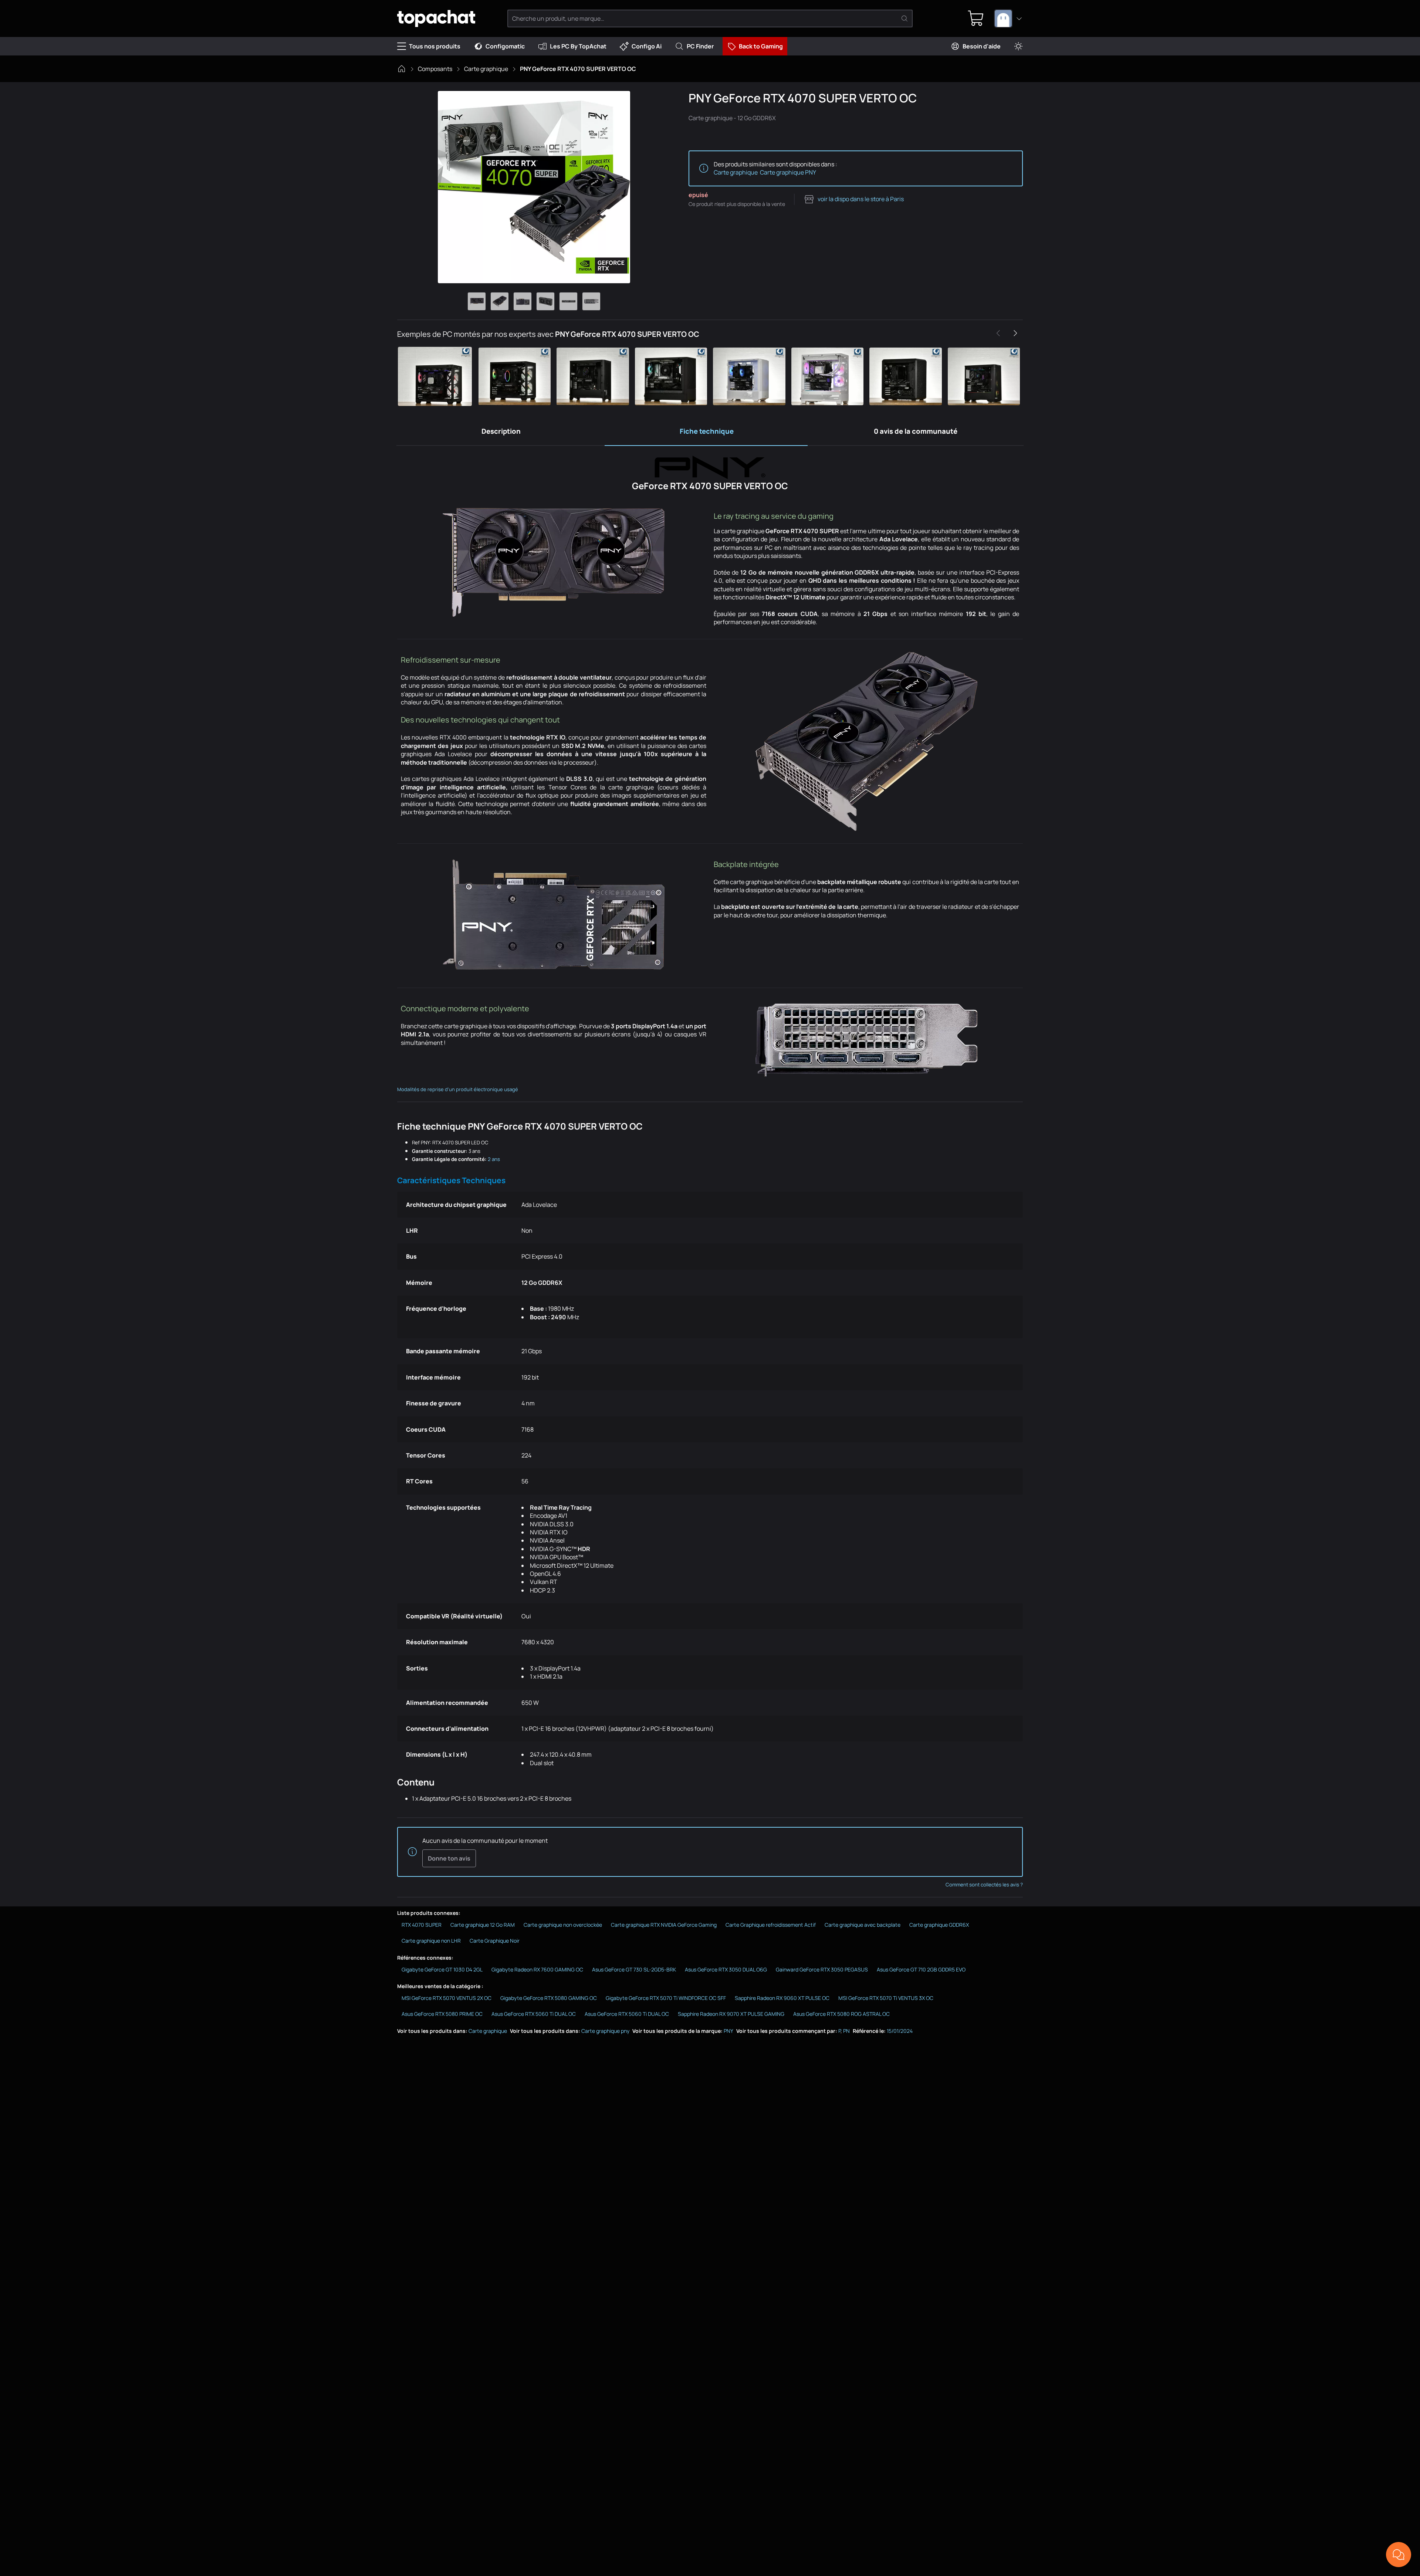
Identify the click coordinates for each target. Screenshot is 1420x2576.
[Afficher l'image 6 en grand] (591, 301)
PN (846, 2031)
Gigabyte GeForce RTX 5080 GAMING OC (549, 1998)
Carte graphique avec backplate (863, 1925)
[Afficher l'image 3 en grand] (523, 301)
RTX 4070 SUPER (422, 1925)
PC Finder (700, 46)
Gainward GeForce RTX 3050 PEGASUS (822, 1969)
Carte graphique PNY (788, 172)
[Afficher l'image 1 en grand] (477, 301)
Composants (435, 69)
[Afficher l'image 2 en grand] (500, 301)
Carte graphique (486, 69)
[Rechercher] (905, 18)
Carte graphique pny (605, 2031)
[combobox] (1008, 18)
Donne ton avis (449, 1858)
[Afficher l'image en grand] (534, 187)
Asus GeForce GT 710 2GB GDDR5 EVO (921, 1969)
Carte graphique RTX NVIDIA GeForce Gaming (664, 1925)
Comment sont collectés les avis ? (984, 1885)
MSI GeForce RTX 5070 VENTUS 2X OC (447, 1998)
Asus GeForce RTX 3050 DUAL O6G (726, 1969)
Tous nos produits (435, 46)
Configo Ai (647, 46)
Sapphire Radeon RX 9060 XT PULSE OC (782, 1998)
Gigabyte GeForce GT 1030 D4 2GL (442, 1969)
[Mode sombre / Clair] (1018, 46)
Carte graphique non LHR (431, 1941)
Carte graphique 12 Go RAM (483, 1925)
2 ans (494, 1159)
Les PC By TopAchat (578, 46)
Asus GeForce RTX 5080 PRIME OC (442, 2014)
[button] (436, 376)
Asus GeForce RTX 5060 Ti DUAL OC (534, 2014)
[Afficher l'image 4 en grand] (545, 301)
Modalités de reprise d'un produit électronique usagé (458, 1089)
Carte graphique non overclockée (563, 1925)
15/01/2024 (900, 2031)
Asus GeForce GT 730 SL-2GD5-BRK (634, 1969)
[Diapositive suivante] (1015, 333)
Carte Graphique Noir (495, 1941)
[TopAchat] (436, 19)
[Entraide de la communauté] (1399, 2555)
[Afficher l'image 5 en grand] (568, 301)
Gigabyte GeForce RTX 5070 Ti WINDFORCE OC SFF (666, 1998)
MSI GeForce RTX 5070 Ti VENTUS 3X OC (886, 1998)
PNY (728, 2031)
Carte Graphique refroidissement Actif (771, 1925)
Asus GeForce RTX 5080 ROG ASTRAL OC (841, 2014)
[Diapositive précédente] (998, 333)
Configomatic (505, 46)
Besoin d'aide (982, 46)
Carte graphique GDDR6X (939, 1925)
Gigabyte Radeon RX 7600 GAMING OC (537, 1969)
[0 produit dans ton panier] (976, 18)
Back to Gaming (761, 46)
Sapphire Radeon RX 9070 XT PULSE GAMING (731, 2014)
